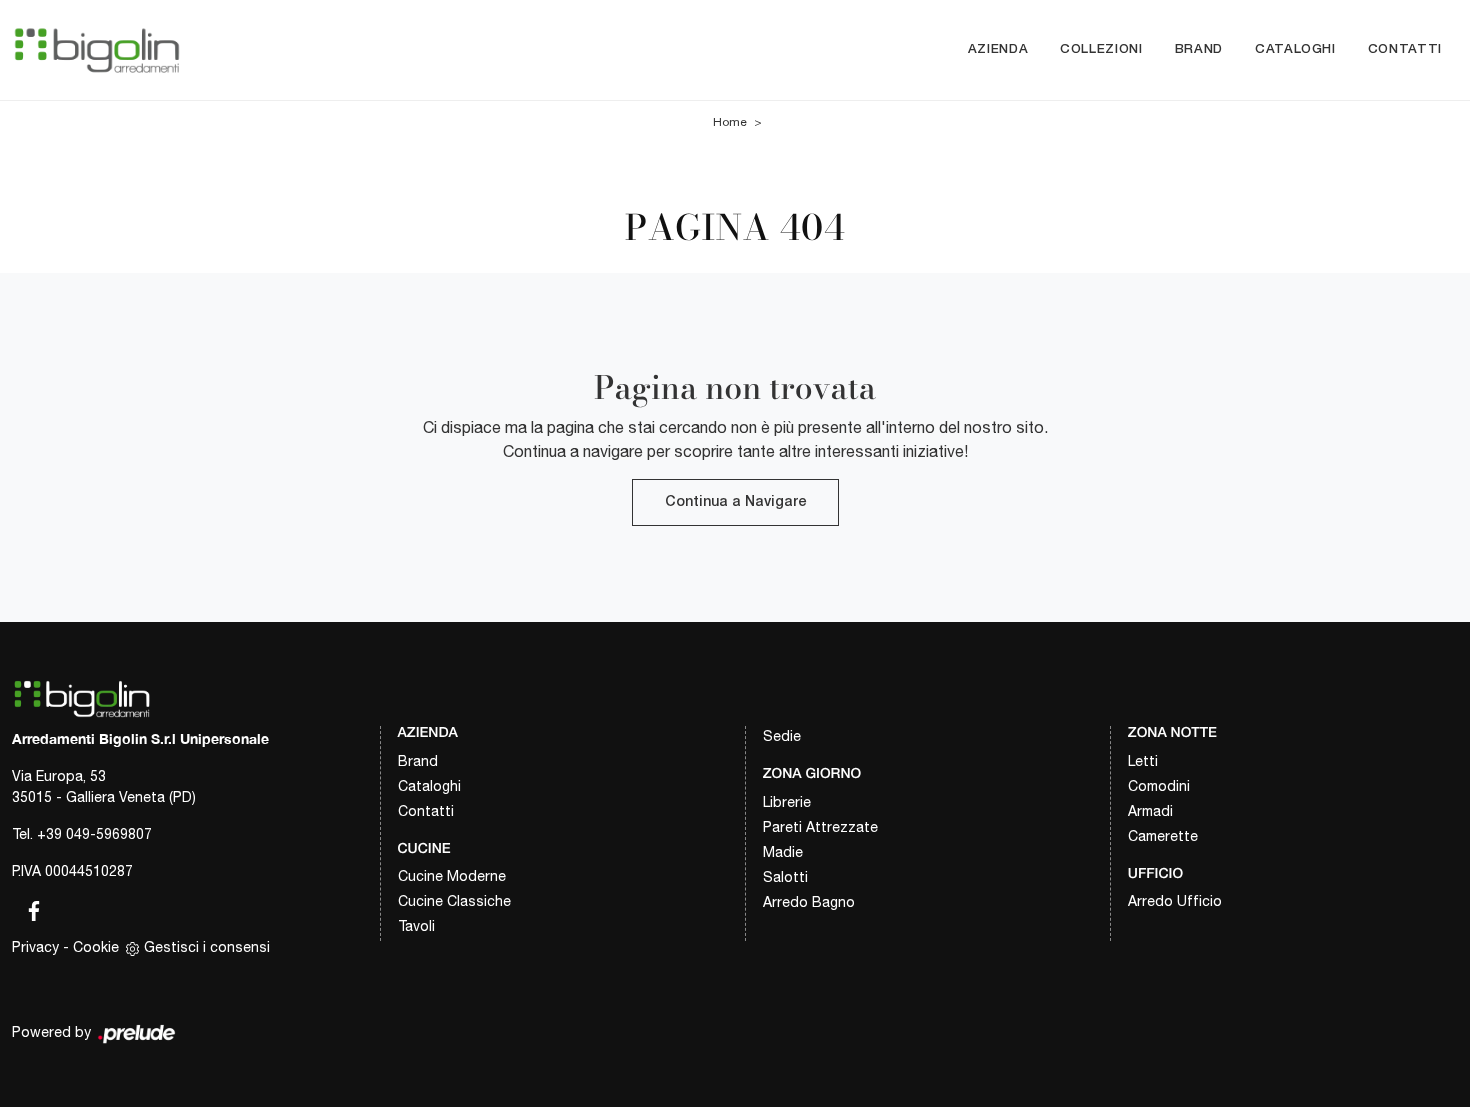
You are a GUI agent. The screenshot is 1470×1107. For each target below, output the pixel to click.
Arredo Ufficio (1175, 901)
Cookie (96, 947)
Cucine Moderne (452, 876)
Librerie (787, 802)
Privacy (35, 947)
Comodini (1159, 786)
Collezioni (1101, 49)
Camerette (1163, 836)
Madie (783, 852)
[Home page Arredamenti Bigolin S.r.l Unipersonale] (97, 49)
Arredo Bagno (809, 902)
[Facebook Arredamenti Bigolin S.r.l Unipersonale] (28, 908)
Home (730, 122)
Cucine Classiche (454, 901)
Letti (1143, 761)
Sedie (782, 736)
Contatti (1405, 49)
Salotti (785, 877)
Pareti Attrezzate (820, 827)
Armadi (1150, 811)
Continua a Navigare (735, 502)
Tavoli (416, 926)
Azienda (998, 49)
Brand (1199, 49)
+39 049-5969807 (94, 834)
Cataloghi (1295, 49)
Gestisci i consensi (207, 947)
